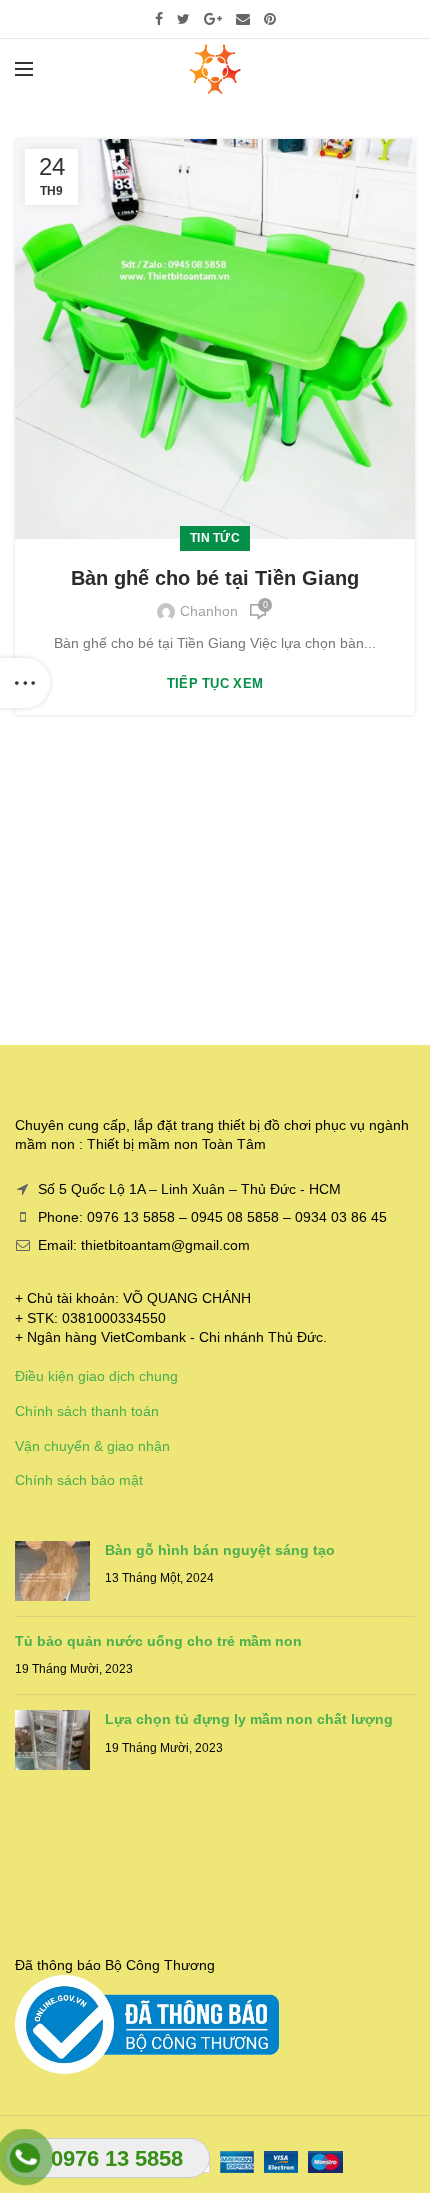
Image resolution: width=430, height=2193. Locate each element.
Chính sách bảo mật (79, 1480)
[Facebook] (159, 19)
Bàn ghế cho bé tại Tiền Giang (215, 578)
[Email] (243, 19)
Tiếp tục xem (215, 683)
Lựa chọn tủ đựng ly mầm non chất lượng (249, 1719)
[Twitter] (183, 19)
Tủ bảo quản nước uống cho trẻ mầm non (158, 1641)
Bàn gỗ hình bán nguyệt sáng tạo (220, 1550)
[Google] (213, 19)
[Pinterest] (270, 19)
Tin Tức (215, 538)
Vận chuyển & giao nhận (92, 1446)
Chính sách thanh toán (87, 1411)
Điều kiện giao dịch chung (96, 1376)
